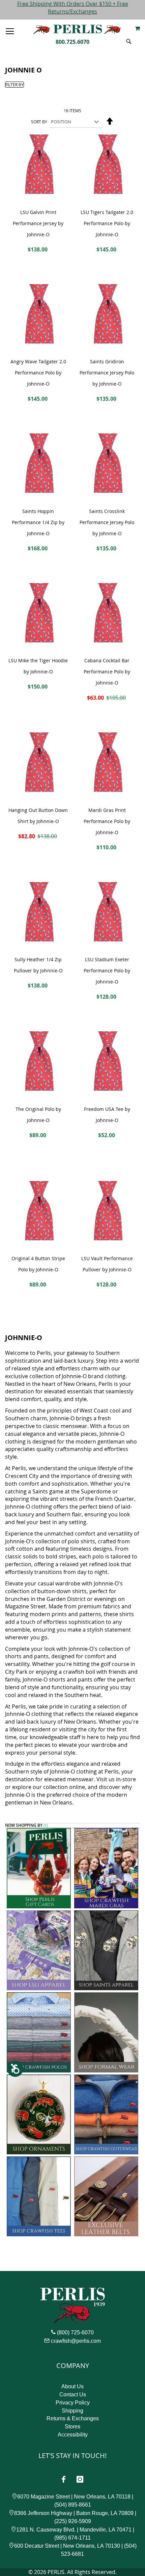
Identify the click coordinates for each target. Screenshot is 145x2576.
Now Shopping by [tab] (24, 1826)
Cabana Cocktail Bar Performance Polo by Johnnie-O (107, 672)
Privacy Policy (73, 2403)
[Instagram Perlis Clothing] (80, 2479)
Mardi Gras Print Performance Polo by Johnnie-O (107, 821)
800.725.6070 (72, 42)
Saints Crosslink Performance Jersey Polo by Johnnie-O (107, 522)
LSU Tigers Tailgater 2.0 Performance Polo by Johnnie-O (107, 223)
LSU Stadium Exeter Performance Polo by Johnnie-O (107, 971)
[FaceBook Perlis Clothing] (63, 2479)
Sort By (39, 122)
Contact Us (73, 2395)
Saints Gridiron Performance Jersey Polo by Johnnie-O (107, 373)
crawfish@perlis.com (76, 2341)
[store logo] (77, 29)
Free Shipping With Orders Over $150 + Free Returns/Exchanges (73, 8)
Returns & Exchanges (73, 2418)
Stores (72, 2427)
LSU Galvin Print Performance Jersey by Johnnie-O (38, 223)
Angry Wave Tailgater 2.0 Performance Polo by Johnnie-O (38, 373)
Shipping (72, 2411)
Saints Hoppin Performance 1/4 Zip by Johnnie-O (38, 522)
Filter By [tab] (14, 85)
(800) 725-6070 (75, 2332)
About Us (72, 2386)
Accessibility (73, 2435)
